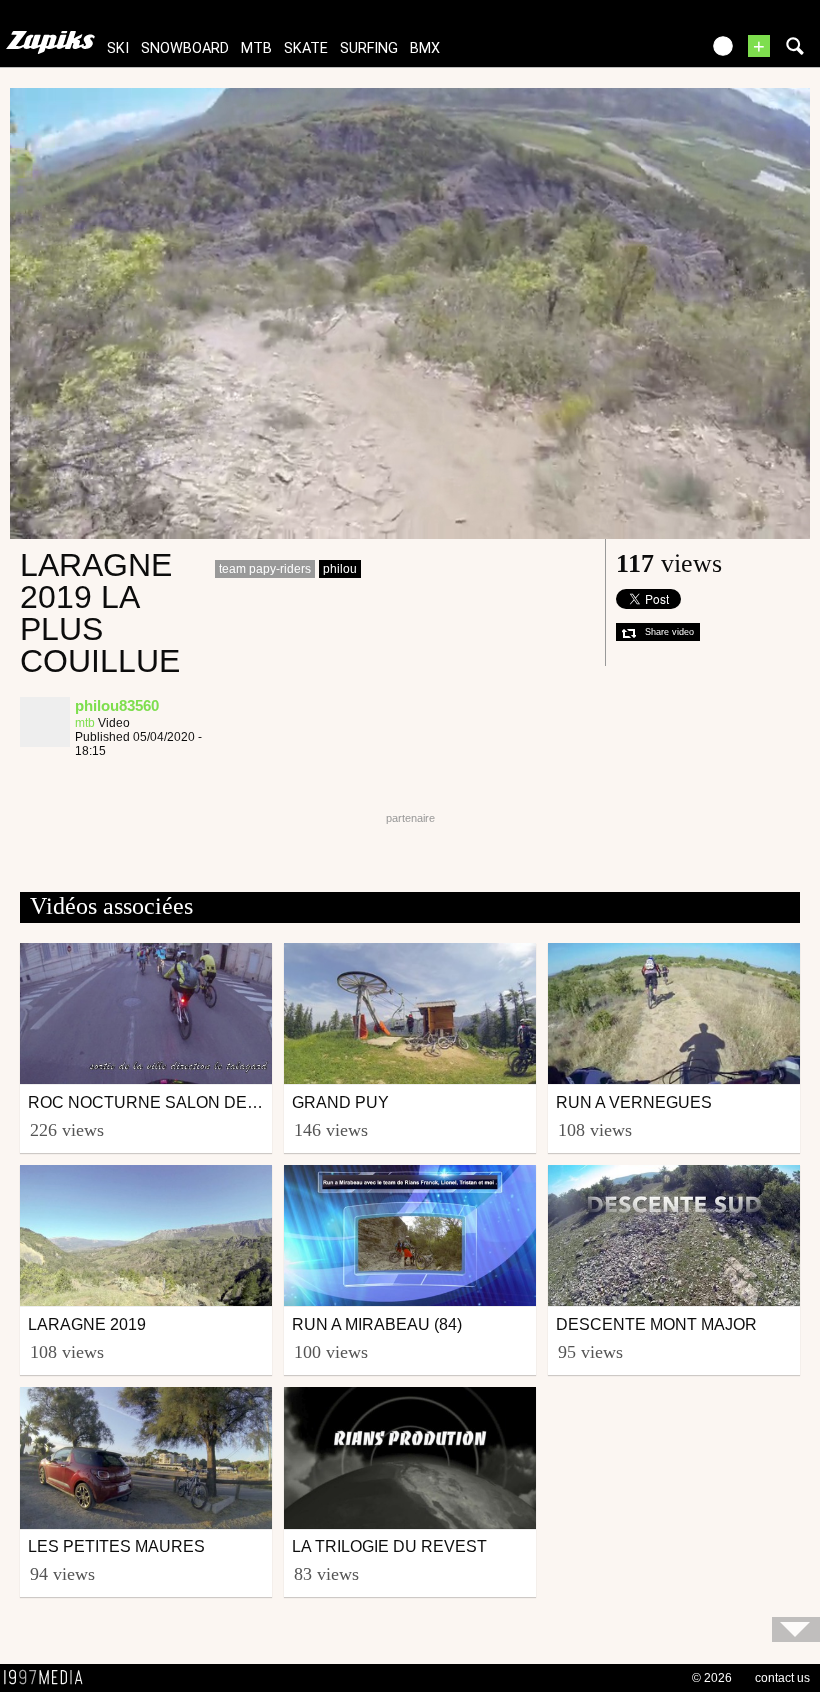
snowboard (185, 48)
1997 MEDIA (49, 1678)
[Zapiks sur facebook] (642, 52)
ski (118, 48)
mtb (256, 48)
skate (306, 48)
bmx (425, 48)
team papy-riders (265, 569)
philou (340, 569)
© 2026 (712, 1678)
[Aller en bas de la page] (796, 1629)
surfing (369, 48)
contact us (782, 1678)
